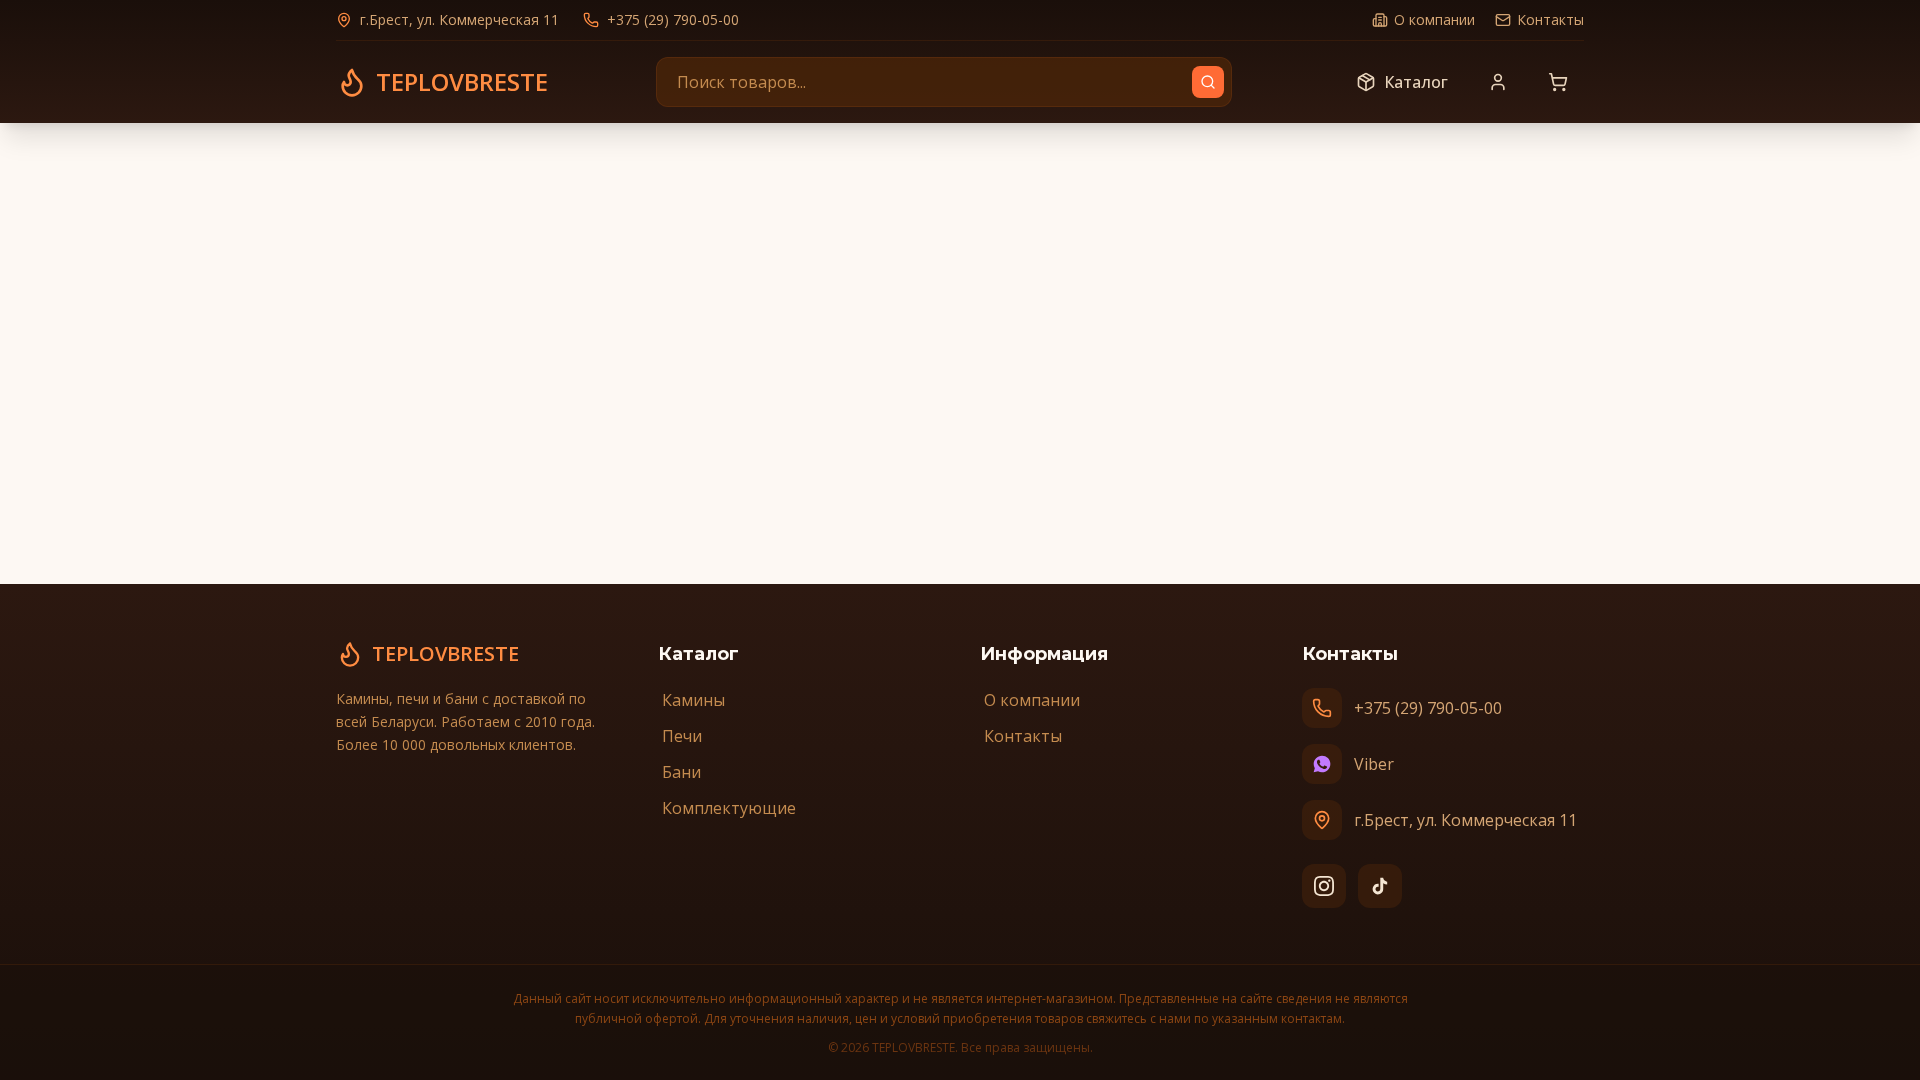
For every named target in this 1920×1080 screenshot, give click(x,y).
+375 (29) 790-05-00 (673, 19)
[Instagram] (1324, 886)
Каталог (1416, 82)
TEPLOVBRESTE (445, 653)
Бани (681, 772)
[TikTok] (1380, 886)
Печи (682, 736)
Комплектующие (729, 808)
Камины (693, 700)
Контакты (1550, 19)
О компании (1434, 19)
